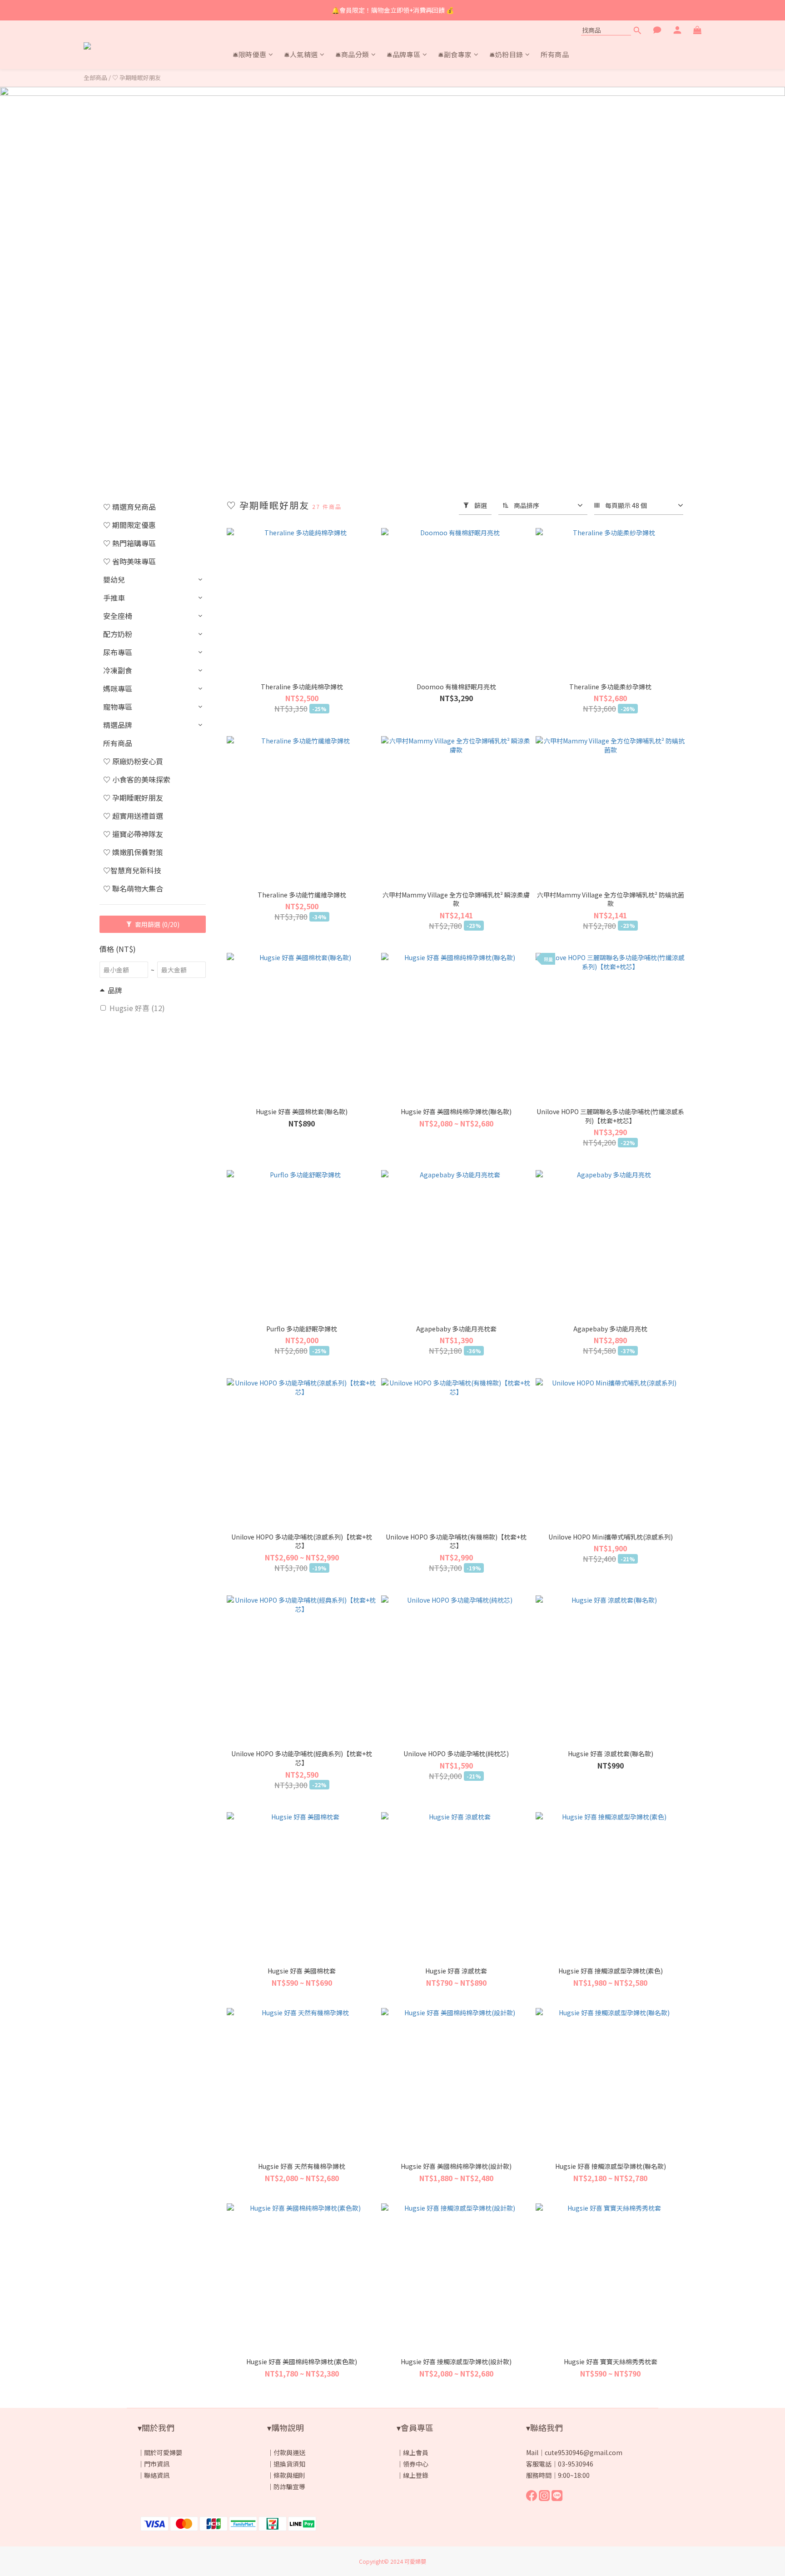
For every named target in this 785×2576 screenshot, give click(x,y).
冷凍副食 (118, 670)
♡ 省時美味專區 (129, 561)
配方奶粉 (118, 634)
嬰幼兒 (114, 579)
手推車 (114, 598)
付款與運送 (289, 2452)
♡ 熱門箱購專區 (129, 543)
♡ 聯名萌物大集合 (133, 888)
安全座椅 (118, 616)
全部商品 (95, 77)
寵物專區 (118, 707)
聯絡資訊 (157, 2475)
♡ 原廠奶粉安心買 (133, 761)
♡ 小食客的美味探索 (137, 779)
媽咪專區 (118, 688)
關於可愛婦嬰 (163, 2452)
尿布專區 (118, 652)
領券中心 (416, 2464)
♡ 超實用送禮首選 (133, 816)
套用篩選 (157, 924)
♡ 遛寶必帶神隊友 (133, 834)
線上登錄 (416, 2475)
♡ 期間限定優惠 (129, 525)
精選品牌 (118, 725)
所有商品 (118, 743)
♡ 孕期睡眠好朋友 (137, 77)
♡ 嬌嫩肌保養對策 (133, 852)
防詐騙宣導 (289, 2486)
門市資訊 (157, 2464)
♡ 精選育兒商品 (129, 507)
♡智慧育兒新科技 (132, 870)
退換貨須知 (289, 2464)
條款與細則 (289, 2475)
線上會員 (416, 2452)
